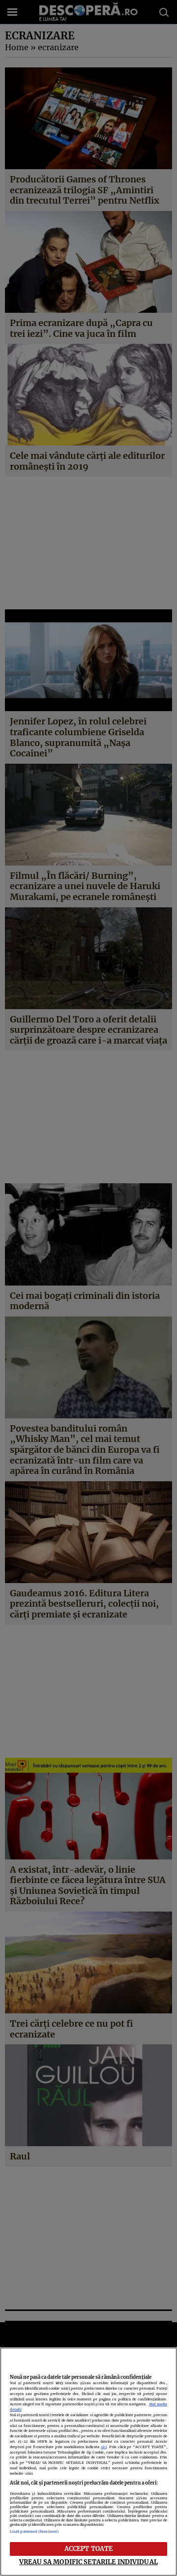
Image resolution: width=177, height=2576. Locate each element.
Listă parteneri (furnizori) (34, 2531)
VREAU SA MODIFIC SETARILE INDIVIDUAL (88, 2562)
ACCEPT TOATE (89, 2548)
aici (104, 2447)
